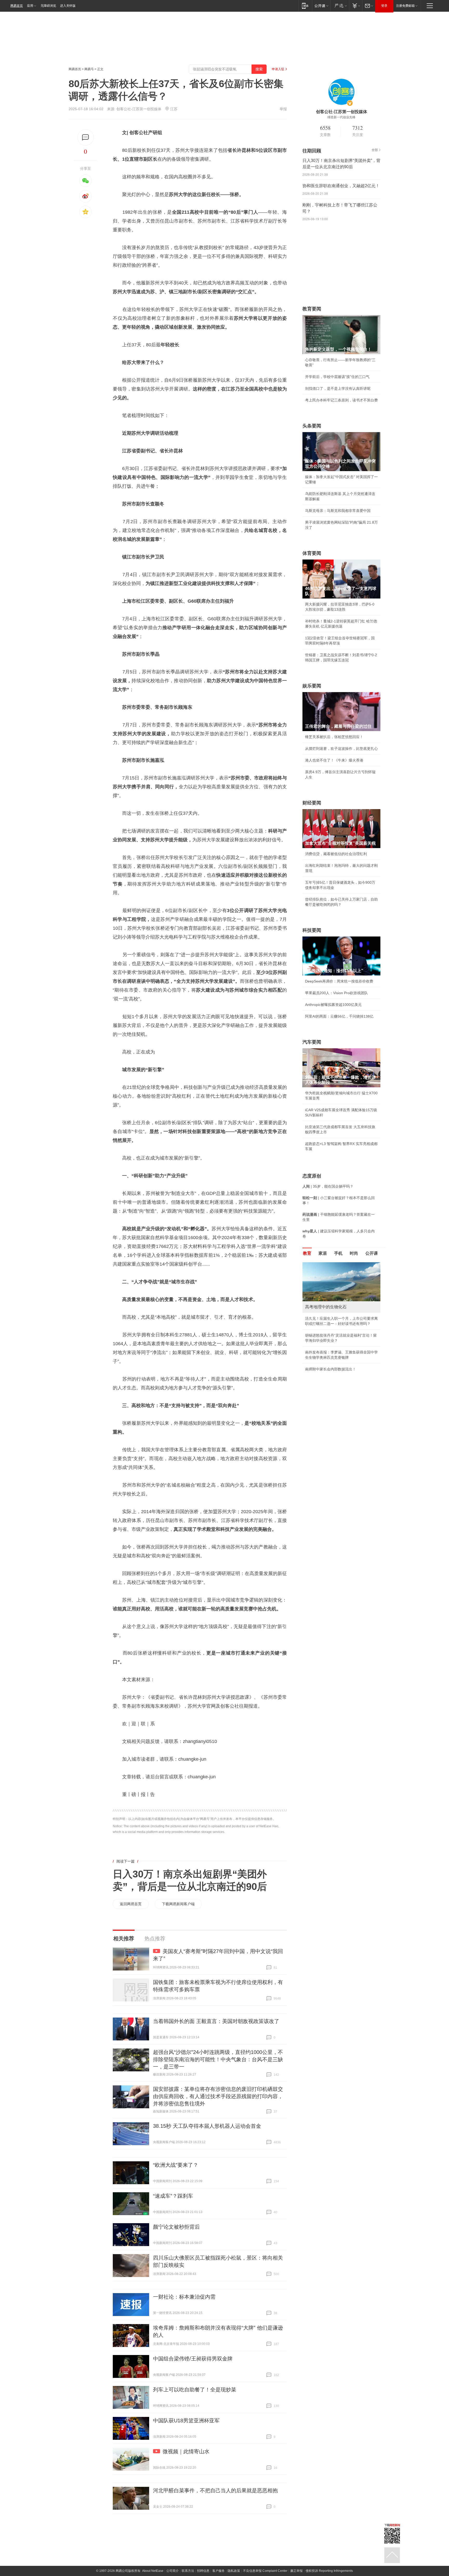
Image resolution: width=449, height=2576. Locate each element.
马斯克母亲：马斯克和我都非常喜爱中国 (338, 511)
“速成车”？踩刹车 (173, 2196)
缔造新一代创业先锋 (341, 117)
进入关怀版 (68, 6)
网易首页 (17, 6)
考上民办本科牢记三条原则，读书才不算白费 (341, 400)
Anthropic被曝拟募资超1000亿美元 (333, 1005)
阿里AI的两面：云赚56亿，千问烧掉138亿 (339, 1016)
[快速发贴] (86, 137)
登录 (384, 6)
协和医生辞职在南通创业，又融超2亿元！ (341, 186)
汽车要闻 (312, 1042)
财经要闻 (312, 803)
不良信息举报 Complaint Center (265, 2571)
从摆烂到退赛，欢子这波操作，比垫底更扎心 (341, 749)
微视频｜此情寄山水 (186, 2451)
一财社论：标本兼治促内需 (184, 2297)
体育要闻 (312, 553)
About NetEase (153, 2571)
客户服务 (219, 2571)
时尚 (354, 1253)
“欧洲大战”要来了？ (176, 2165)
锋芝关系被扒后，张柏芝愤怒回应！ (334, 737)
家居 (323, 1253)
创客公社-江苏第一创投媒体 (139, 109)
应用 (30, 6)
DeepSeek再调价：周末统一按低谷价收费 (339, 981)
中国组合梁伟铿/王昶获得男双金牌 (193, 2359)
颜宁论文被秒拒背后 (176, 2227)
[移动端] (305, 6)
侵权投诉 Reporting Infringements (329, 2571)
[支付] (356, 6)
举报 (283, 109)
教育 (307, 1253)
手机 (338, 1253)
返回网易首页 (131, 1904)
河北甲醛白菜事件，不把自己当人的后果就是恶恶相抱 (215, 2490)
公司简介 (173, 2571)
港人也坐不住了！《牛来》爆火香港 (334, 760)
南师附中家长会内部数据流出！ (331, 1369)
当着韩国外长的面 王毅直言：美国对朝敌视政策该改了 (216, 2021)
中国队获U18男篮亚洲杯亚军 (186, 2421)
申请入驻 (278, 69)
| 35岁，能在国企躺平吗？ (328, 1186)
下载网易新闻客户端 (178, 1904)
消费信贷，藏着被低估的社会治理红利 (336, 854)
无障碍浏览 (48, 6)
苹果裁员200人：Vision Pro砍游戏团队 (336, 993)
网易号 (89, 69)
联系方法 (188, 2571)
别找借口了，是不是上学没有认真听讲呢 (338, 388)
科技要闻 (312, 930)
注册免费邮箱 (405, 6)
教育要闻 (312, 309)
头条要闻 (312, 426)
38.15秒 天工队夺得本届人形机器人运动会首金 (207, 2126)
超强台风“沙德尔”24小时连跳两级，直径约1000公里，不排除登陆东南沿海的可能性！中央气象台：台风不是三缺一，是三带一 (218, 2059)
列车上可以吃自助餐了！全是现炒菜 (195, 2390)
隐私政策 (234, 2571)
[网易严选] (340, 6)
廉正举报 (296, 2571)
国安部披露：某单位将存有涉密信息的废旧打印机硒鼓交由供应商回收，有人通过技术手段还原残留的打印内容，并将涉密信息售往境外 (218, 2096)
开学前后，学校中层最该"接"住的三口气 (337, 377)
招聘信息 (203, 2571)
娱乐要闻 (312, 686)
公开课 (372, 1253)
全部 (375, 150)
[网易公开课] (321, 6)
